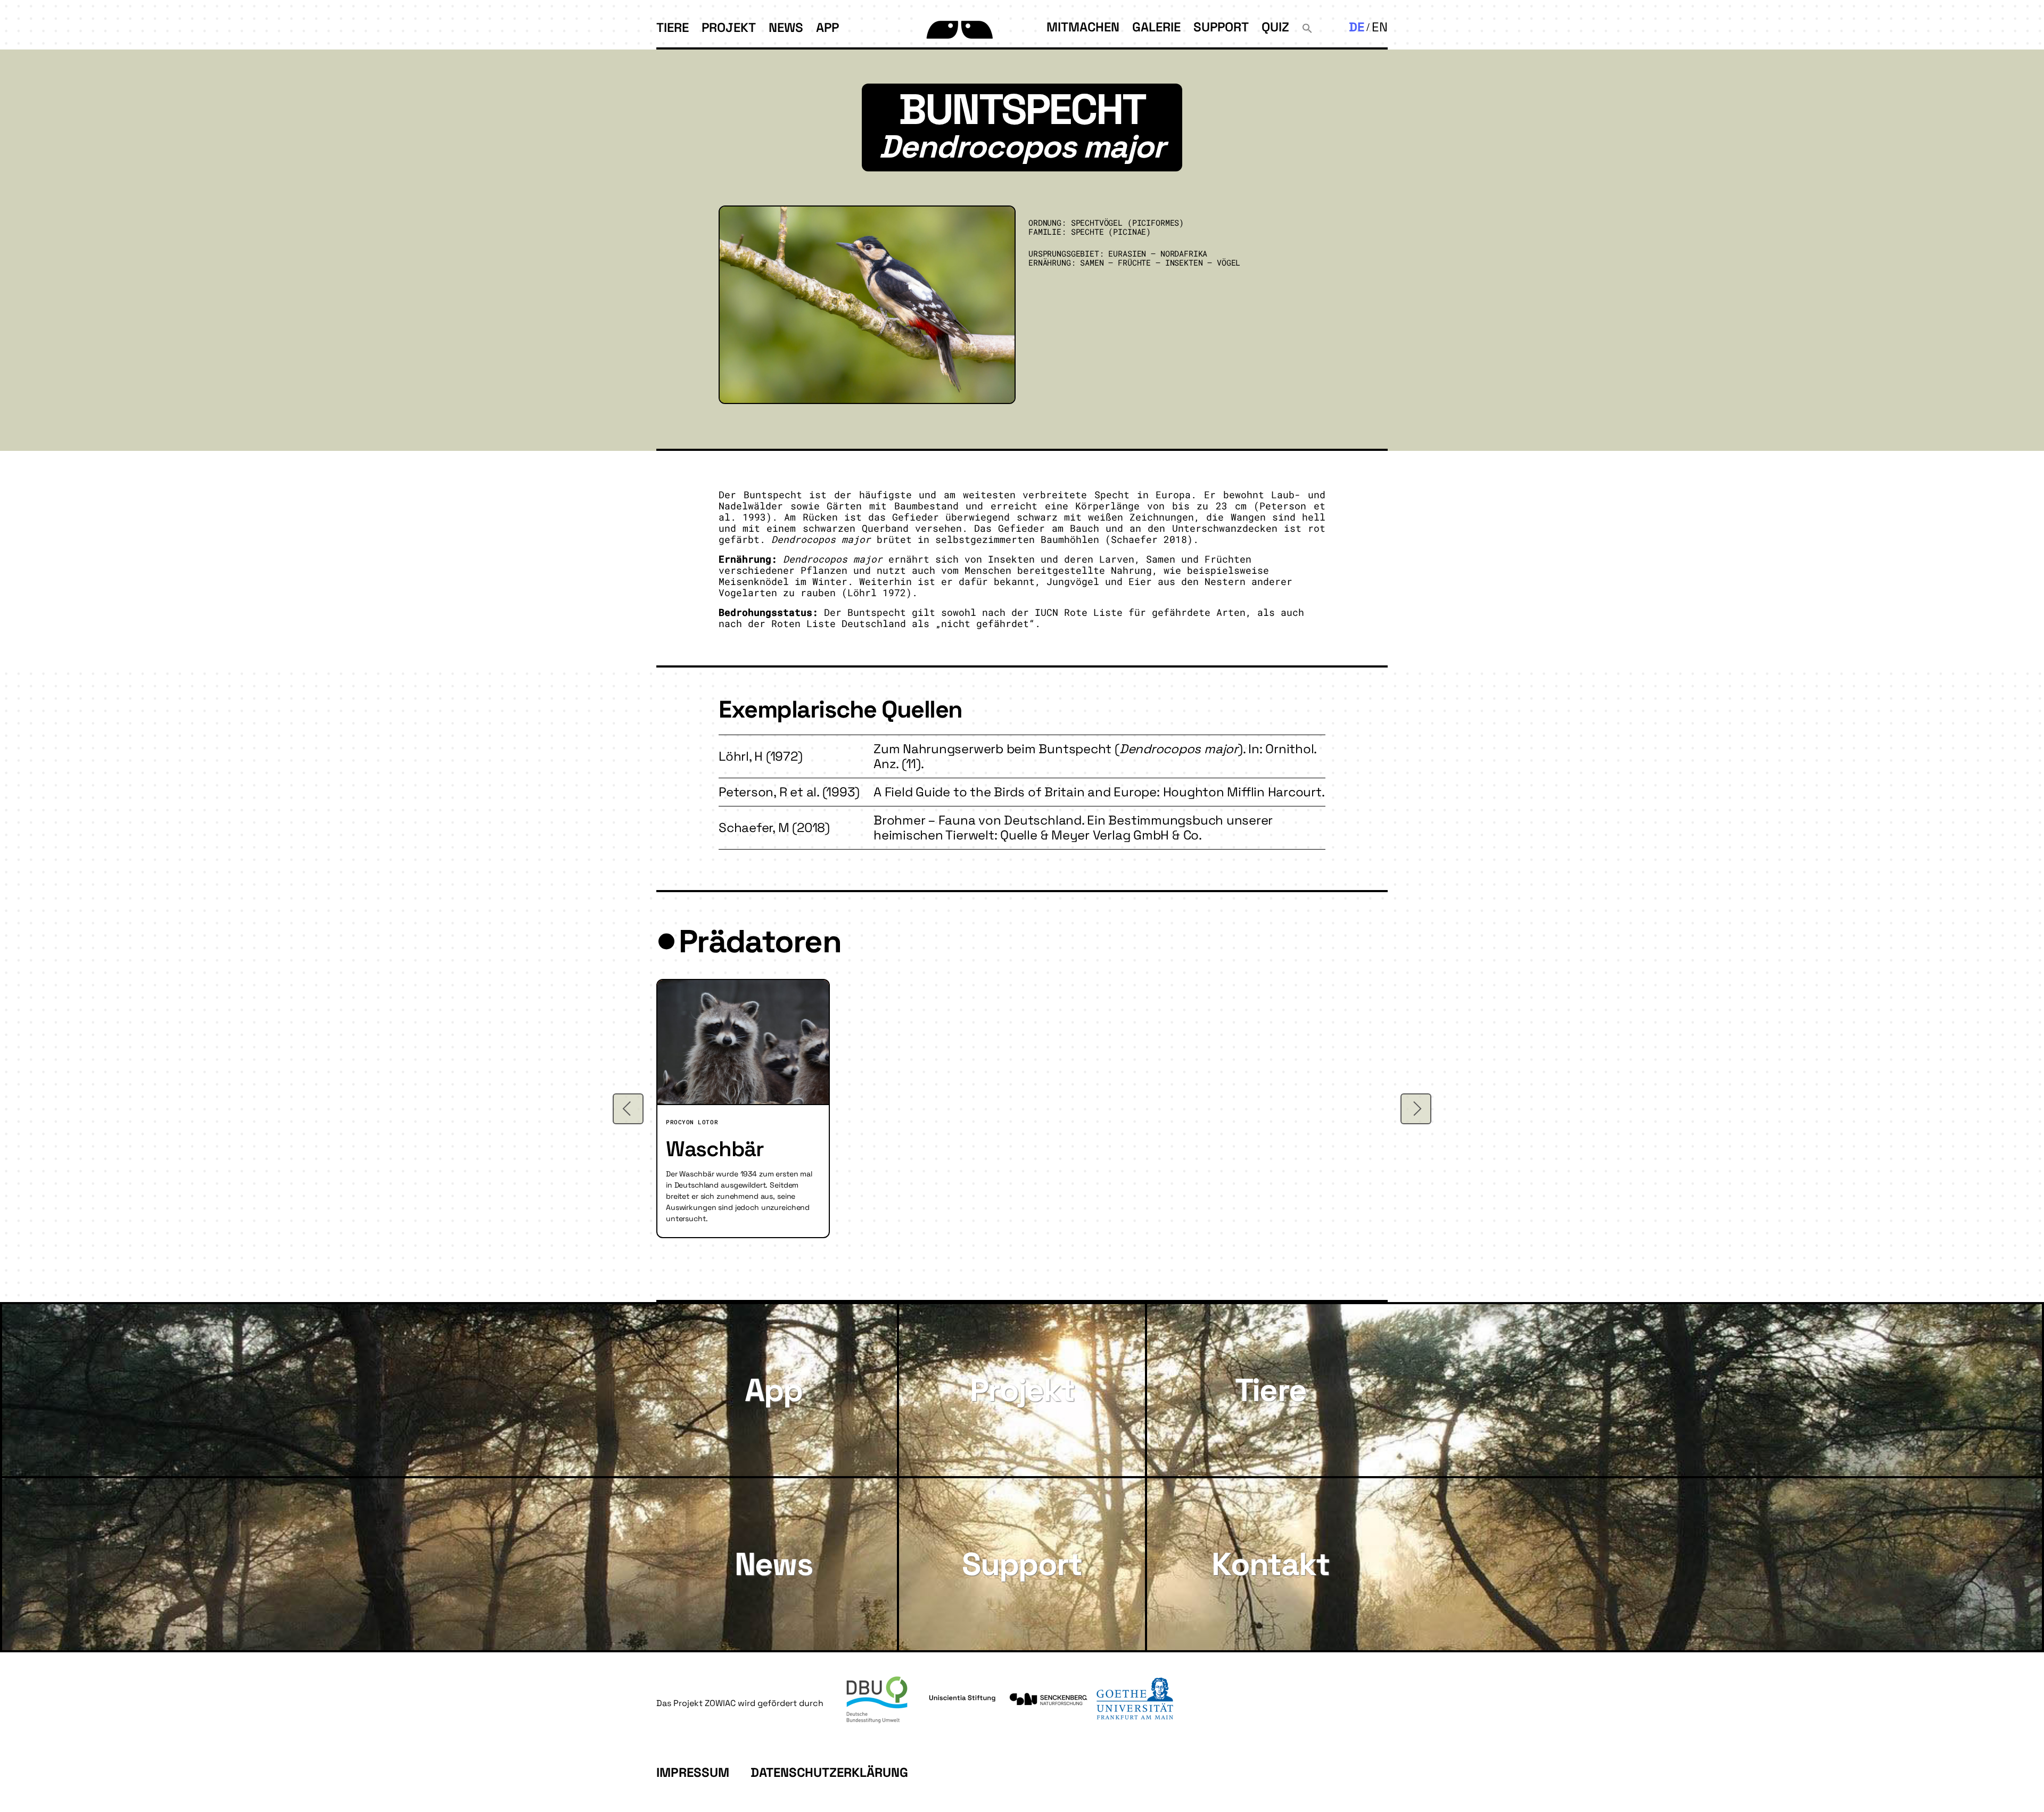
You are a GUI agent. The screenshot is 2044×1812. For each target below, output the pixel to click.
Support (1221, 27)
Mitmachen (1083, 27)
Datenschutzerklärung (829, 1772)
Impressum (693, 1772)
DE (1357, 27)
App (827, 27)
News (786, 27)
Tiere (673, 27)
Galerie (1156, 27)
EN (1380, 27)
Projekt (729, 27)
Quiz (1275, 27)
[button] (1307, 27)
